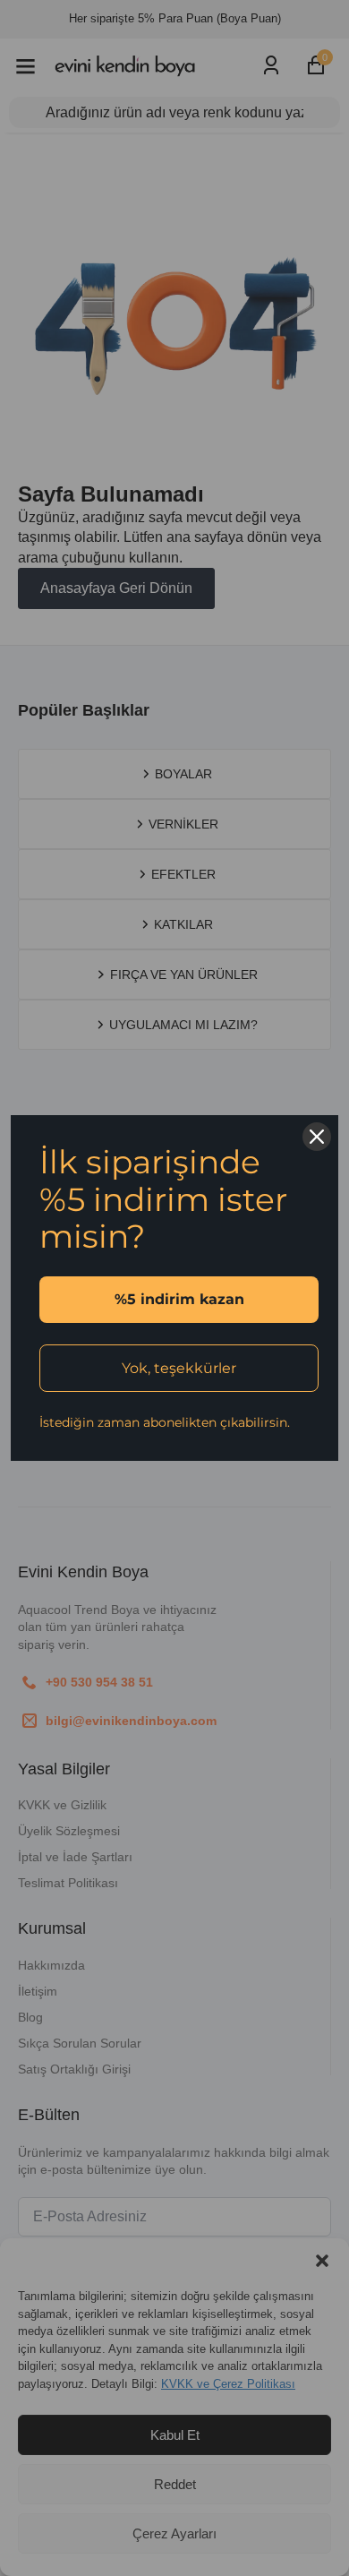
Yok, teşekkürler (179, 1368)
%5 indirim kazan (179, 1299)
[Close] (317, 1137)
